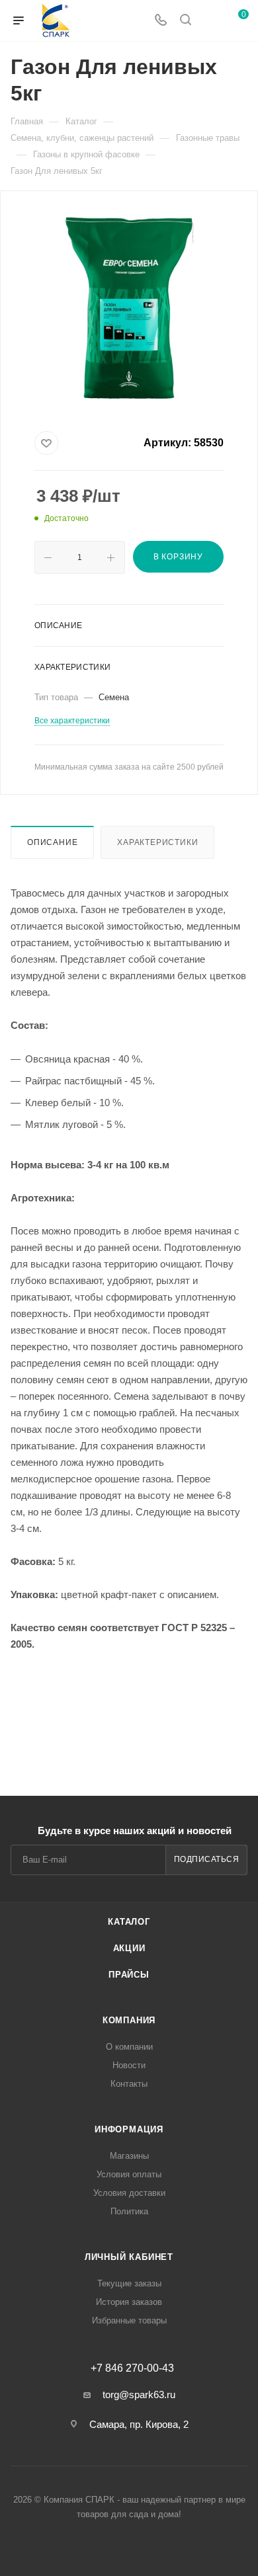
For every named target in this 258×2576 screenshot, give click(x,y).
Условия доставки (129, 2193)
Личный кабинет (129, 2257)
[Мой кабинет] (210, 21)
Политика (129, 2211)
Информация (129, 2129)
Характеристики (157, 842)
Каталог (129, 1922)
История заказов (129, 2302)
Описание (52, 842)
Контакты (129, 2084)
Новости (129, 2065)
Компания (129, 2020)
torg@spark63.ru (139, 2395)
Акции (129, 1948)
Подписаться (207, 1859)
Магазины (129, 2156)
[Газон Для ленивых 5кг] (129, 308)
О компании (129, 2047)
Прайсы (129, 1975)
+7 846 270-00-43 (132, 2368)
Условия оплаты (129, 2174)
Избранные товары (129, 2320)
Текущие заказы (129, 2283)
